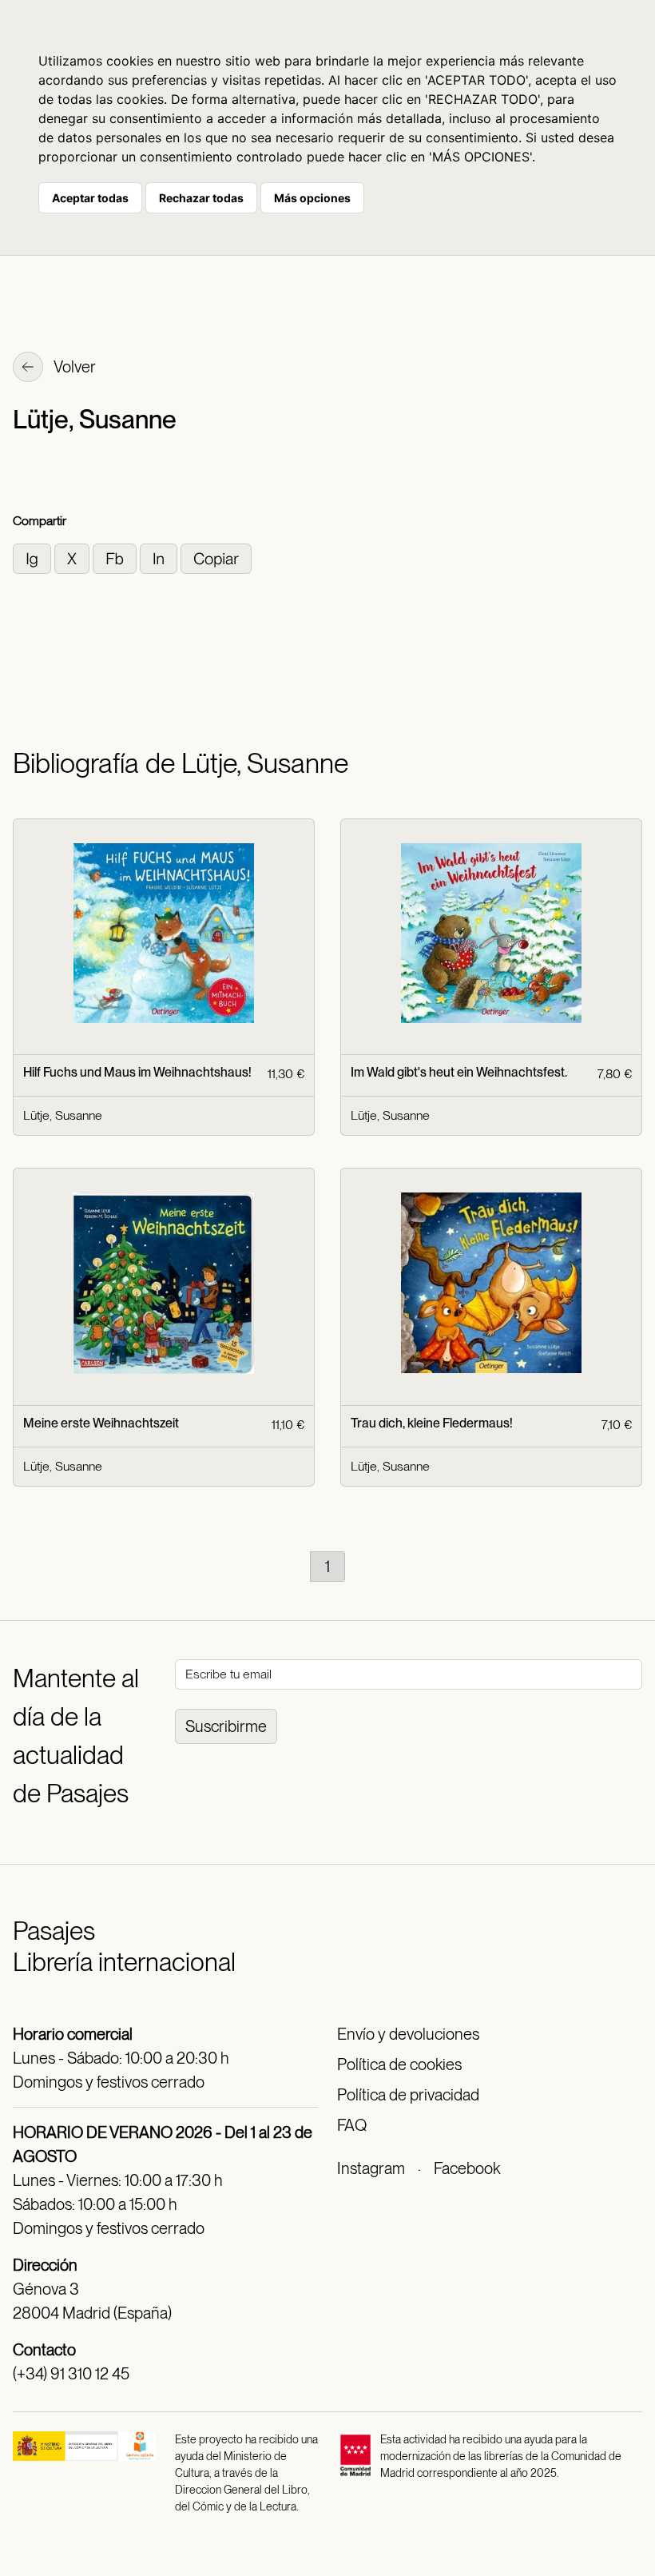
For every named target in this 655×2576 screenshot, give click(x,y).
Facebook (467, 2168)
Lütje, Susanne (63, 1115)
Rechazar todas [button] (201, 198)
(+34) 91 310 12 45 (71, 2374)
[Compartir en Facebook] (116, 557)
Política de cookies (399, 2064)
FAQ (352, 2125)
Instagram (371, 2168)
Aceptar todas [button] (90, 198)
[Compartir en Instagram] (34, 557)
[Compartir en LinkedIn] (160, 557)
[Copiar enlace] (216, 557)
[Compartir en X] (73, 557)
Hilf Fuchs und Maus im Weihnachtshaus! (137, 1072)
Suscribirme (226, 1726)
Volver (73, 367)
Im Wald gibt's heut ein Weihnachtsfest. (459, 1072)
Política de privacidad (408, 2095)
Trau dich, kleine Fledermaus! (432, 1423)
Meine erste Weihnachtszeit (101, 1423)
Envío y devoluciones (408, 2034)
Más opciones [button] (312, 198)
